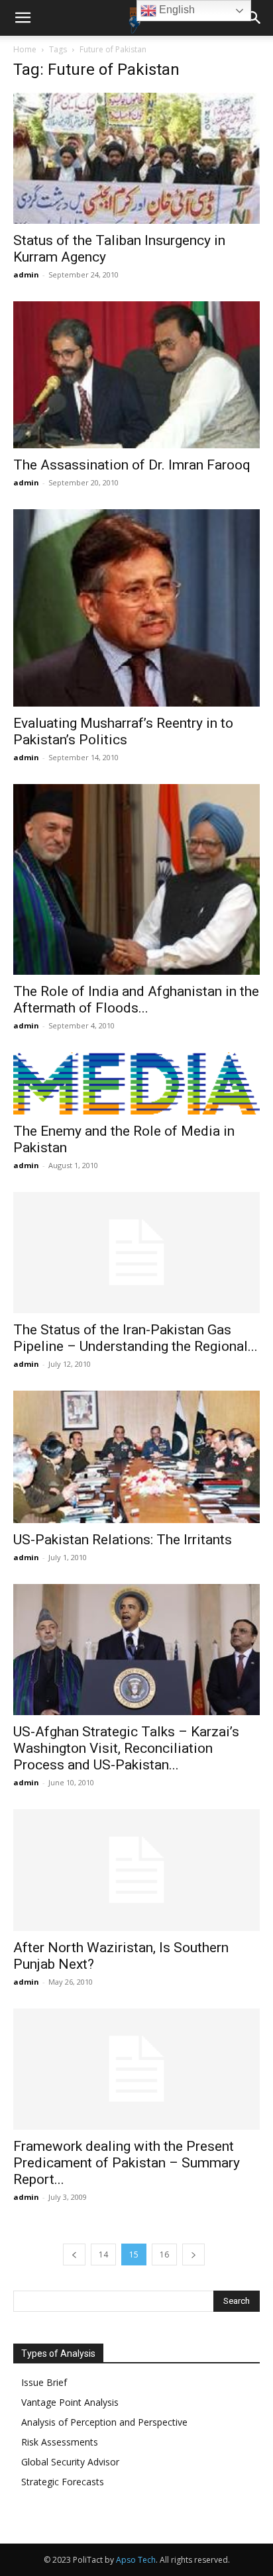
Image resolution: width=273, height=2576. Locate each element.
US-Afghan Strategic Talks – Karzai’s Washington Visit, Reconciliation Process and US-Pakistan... (126, 1748)
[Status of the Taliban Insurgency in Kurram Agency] (136, 158)
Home (25, 49)
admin (26, 274)
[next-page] (193, 2254)
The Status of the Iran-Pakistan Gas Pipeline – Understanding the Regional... (136, 1338)
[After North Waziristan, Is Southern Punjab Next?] (136, 1870)
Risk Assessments (60, 2442)
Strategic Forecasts (63, 2482)
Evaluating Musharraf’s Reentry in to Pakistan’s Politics (123, 731)
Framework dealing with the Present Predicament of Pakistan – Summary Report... (127, 2163)
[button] (23, 18)
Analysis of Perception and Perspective (104, 2422)
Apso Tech (136, 2560)
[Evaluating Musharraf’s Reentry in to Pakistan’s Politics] (136, 608)
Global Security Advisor (70, 2462)
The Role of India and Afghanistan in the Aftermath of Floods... (136, 1000)
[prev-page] (74, 2254)
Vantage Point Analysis (70, 2402)
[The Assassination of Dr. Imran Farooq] (136, 375)
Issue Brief (44, 2382)
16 (164, 2254)
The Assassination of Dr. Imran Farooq (132, 465)
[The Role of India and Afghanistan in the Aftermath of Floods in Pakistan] (136, 879)
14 (103, 2254)
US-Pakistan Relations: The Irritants (123, 1540)
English (176, 10)
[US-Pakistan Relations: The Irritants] (136, 1457)
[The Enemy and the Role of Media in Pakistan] (136, 1083)
